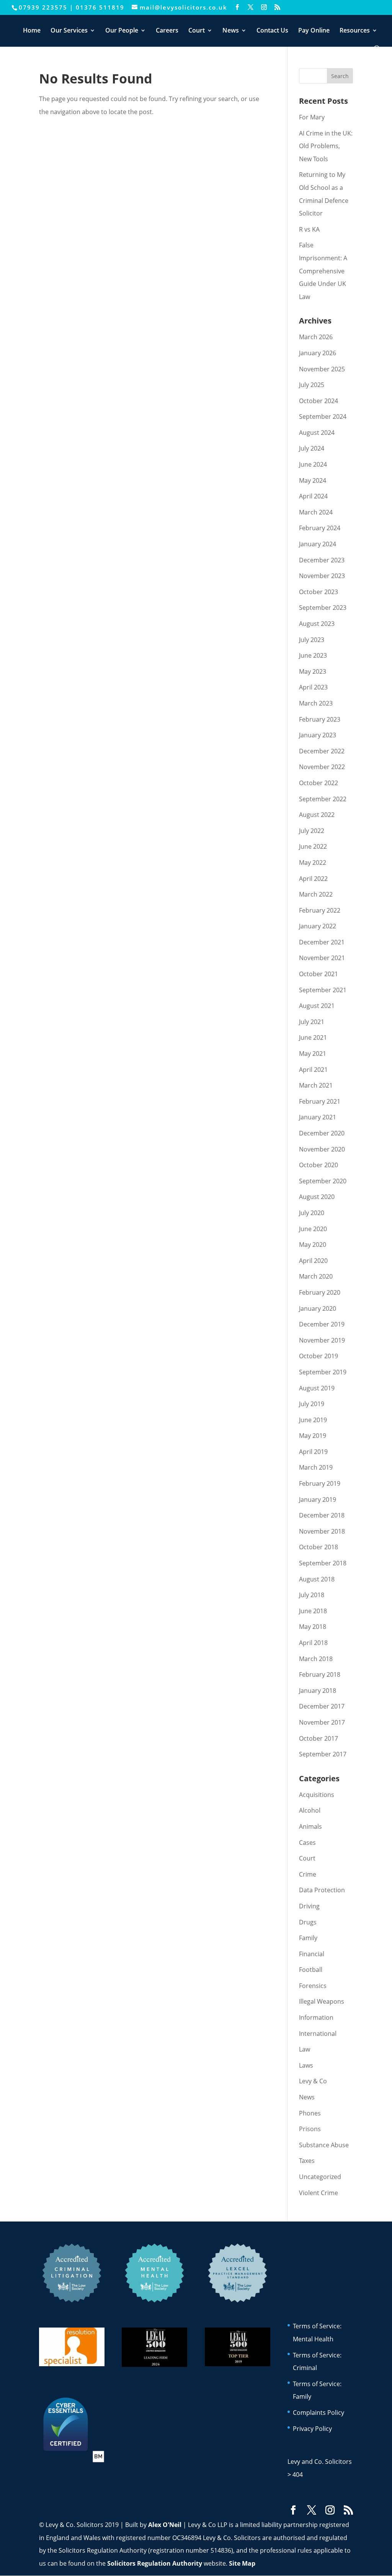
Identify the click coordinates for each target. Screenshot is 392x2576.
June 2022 (313, 846)
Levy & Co (313, 2081)
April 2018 (313, 1643)
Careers (167, 31)
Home (32, 31)
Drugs (308, 1922)
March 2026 (316, 337)
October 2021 (318, 974)
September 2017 (323, 1754)
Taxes (307, 2161)
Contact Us (272, 31)
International (318, 2034)
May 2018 (313, 1627)
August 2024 (317, 433)
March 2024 (316, 512)
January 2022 (318, 926)
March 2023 (316, 703)
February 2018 (320, 1674)
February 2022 (320, 910)
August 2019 (317, 1388)
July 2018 (312, 1595)
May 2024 (313, 480)
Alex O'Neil (165, 2525)
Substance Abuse (324, 2145)
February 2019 (320, 1483)
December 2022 (322, 751)
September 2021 (323, 990)
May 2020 (313, 1245)
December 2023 (322, 560)
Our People (122, 31)
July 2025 (312, 385)
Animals (310, 1826)
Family (308, 1938)
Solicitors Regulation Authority (155, 2563)
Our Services (69, 31)
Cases (307, 1843)
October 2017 (318, 1738)
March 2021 (316, 1085)
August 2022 (317, 815)
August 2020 (317, 1197)
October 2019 (318, 1356)
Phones (310, 2113)
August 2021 (317, 1006)
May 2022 (313, 862)
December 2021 (322, 942)
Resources (355, 31)
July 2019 (312, 1404)
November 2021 (322, 958)
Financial (312, 1954)
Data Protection (322, 1890)
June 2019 (313, 1420)
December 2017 (322, 1706)
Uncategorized (320, 2177)
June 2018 (313, 1611)
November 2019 (322, 1340)
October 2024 (318, 401)
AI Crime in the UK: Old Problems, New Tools (326, 146)
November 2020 (322, 1149)
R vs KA (309, 229)
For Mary (312, 117)
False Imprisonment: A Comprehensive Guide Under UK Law (323, 271)
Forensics (313, 1986)
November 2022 (322, 767)
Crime (308, 1874)
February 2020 (320, 1292)
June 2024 (313, 464)
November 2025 (322, 369)
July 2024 (312, 448)
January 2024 (318, 544)
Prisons (310, 2129)
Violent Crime (318, 2193)
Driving (309, 1906)
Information (316, 2017)
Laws (306, 2065)
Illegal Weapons (322, 2001)
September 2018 (323, 1563)
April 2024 (313, 496)
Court (197, 31)
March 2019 (316, 1467)
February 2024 (320, 528)
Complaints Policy (318, 2413)
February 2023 (320, 719)
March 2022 (316, 894)
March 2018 (316, 1659)
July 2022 (312, 831)
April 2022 (313, 879)
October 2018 (318, 1547)
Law (305, 2049)
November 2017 (322, 1722)
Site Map (242, 2563)
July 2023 (312, 640)
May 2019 (313, 1436)
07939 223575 (43, 7)
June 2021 (313, 1037)
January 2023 (318, 735)
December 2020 (322, 1133)
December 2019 (322, 1324)
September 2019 (323, 1372)
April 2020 (313, 1261)
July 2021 (312, 1022)
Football (311, 1970)
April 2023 (313, 687)
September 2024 (323, 417)
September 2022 (323, 799)
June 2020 (313, 1229)
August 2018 (317, 1579)
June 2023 (313, 655)
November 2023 (322, 576)
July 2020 (312, 1213)
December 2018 (322, 1515)
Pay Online (314, 31)
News (231, 31)
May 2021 (313, 1054)
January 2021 (318, 1117)
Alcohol (310, 1810)
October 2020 (318, 1165)
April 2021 (313, 1070)
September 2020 (323, 1181)
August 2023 (317, 624)
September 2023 (323, 608)
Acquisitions (317, 1795)
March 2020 (316, 1276)
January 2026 (318, 353)
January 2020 (318, 1308)
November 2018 (322, 1531)
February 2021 (320, 1101)
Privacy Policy (312, 2429)
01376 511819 (100, 7)
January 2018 (318, 1691)
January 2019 (318, 1500)
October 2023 (318, 592)
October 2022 (318, 783)
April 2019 (313, 1452)
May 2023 (313, 671)
